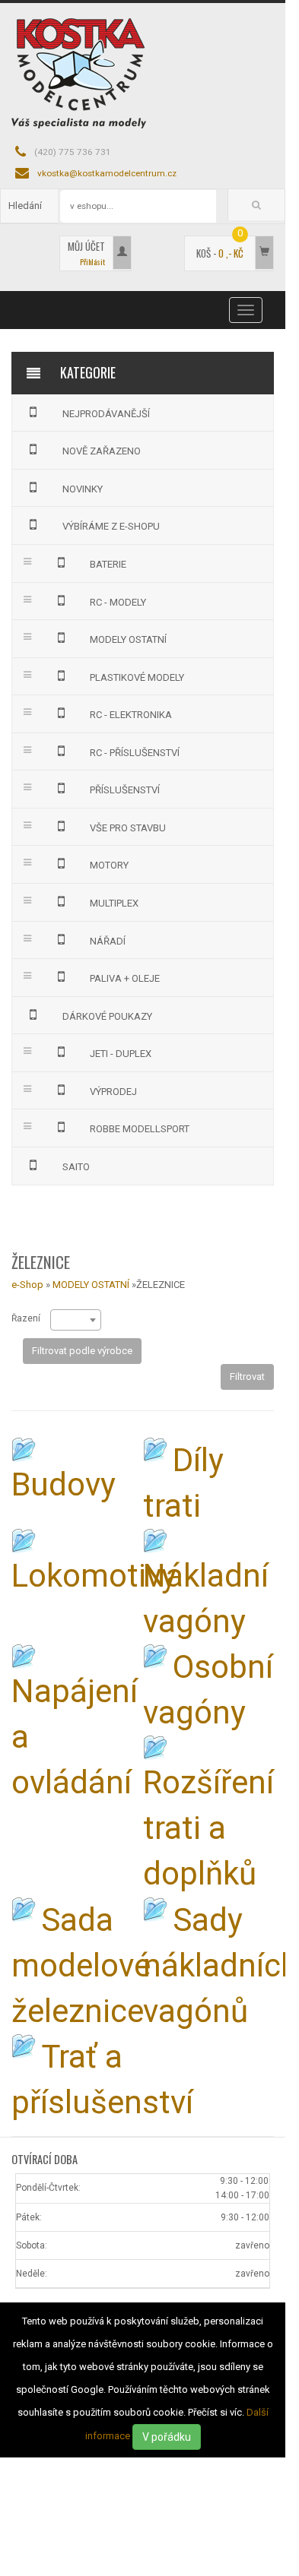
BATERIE (108, 564)
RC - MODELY (118, 602)
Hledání (25, 206)
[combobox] (76, 1320)
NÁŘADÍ (108, 941)
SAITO (76, 1167)
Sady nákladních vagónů (221, 1965)
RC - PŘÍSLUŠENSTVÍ (135, 753)
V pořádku (167, 2437)
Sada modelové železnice (81, 1965)
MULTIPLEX (114, 903)
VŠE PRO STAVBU (128, 828)
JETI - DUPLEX (121, 1054)
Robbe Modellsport (140, 1129)
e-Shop (27, 1285)
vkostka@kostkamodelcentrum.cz (107, 173)
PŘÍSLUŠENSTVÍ (125, 790)
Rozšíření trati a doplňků (208, 1828)
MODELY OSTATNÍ (128, 639)
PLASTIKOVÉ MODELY (137, 677)
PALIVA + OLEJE (125, 978)
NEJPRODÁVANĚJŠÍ (106, 414)
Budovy (64, 1484)
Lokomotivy (94, 1576)
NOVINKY (83, 489)
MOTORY (109, 865)
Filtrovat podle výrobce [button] (82, 1351)
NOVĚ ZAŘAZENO (102, 451)
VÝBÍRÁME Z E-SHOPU (111, 526)
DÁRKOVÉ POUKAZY (107, 1016)
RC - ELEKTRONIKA (131, 715)
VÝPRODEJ (113, 1092)
